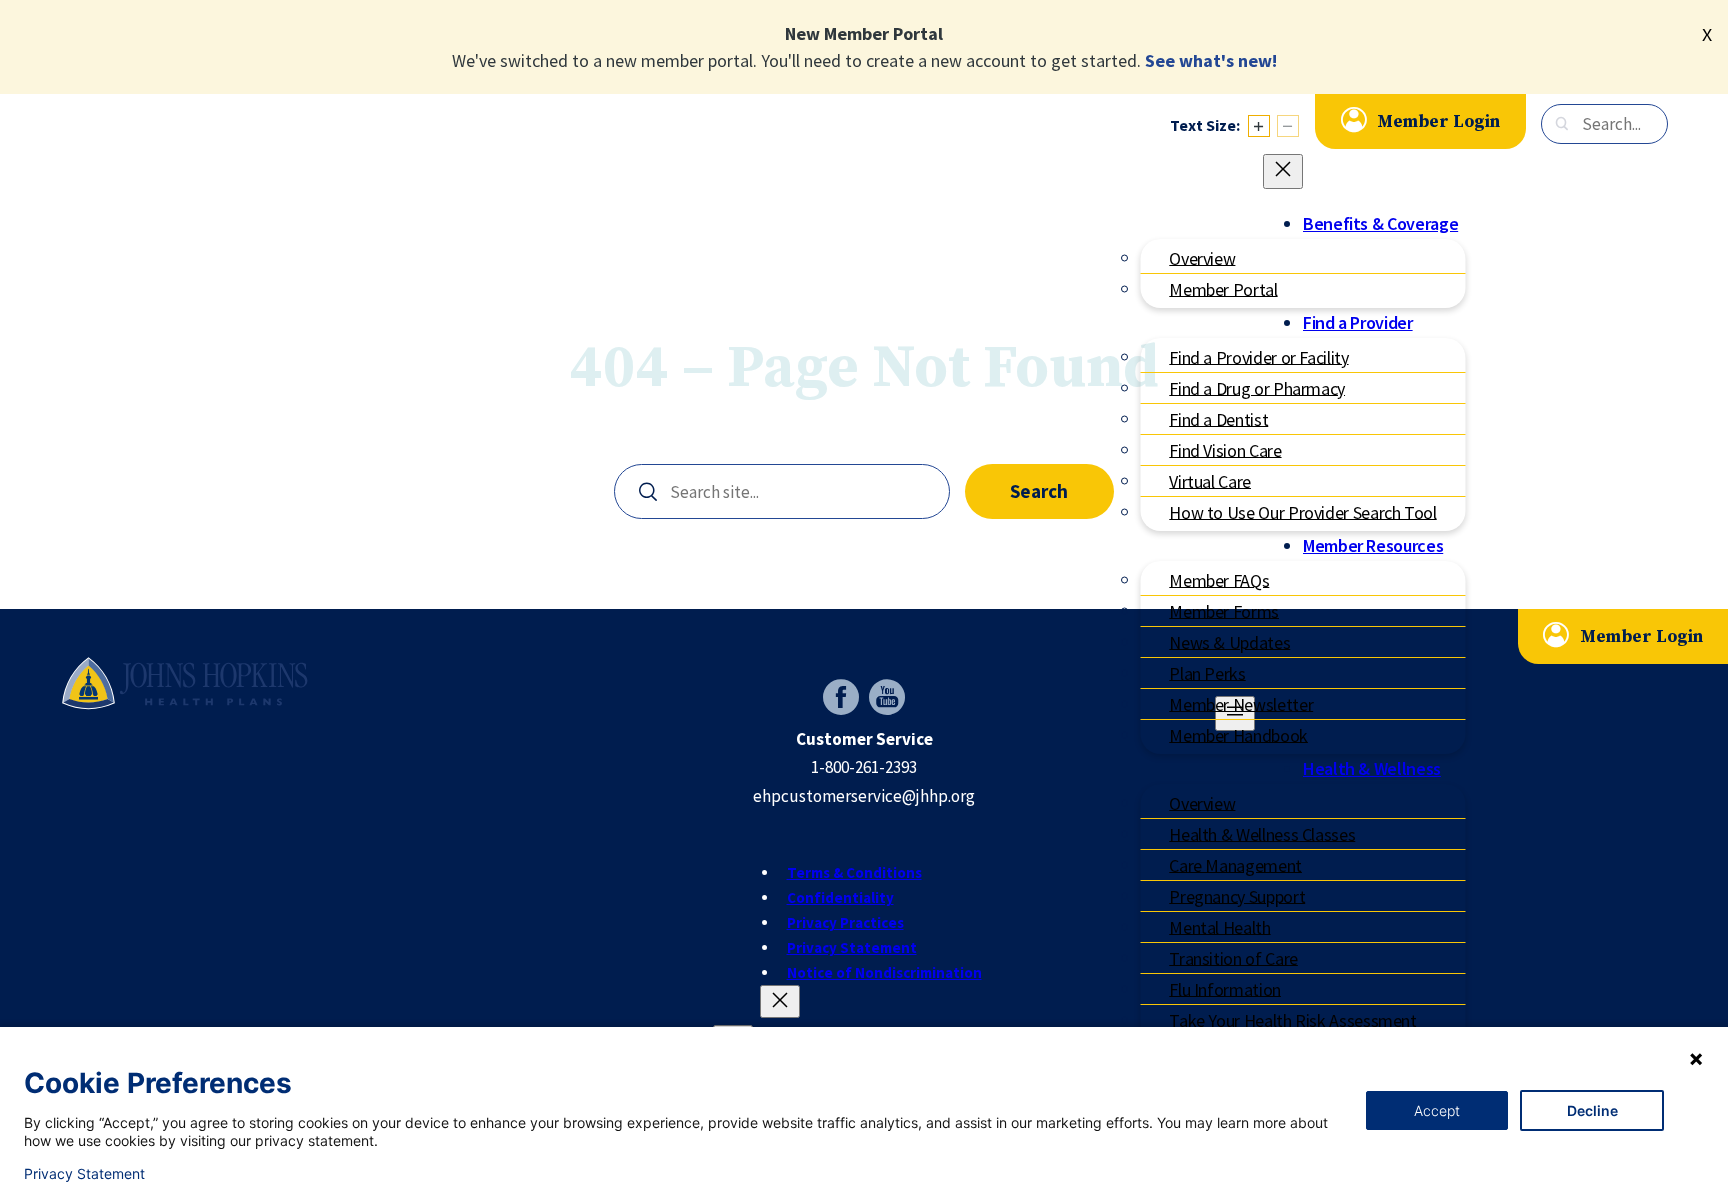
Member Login (1438, 122)
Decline (1592, 1110)
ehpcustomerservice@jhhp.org (864, 796)
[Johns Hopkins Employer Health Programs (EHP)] (185, 682)
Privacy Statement (84, 1174)
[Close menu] (1283, 171)
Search (1039, 491)
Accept (1437, 1110)
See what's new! (1211, 60)
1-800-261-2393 (864, 767)
